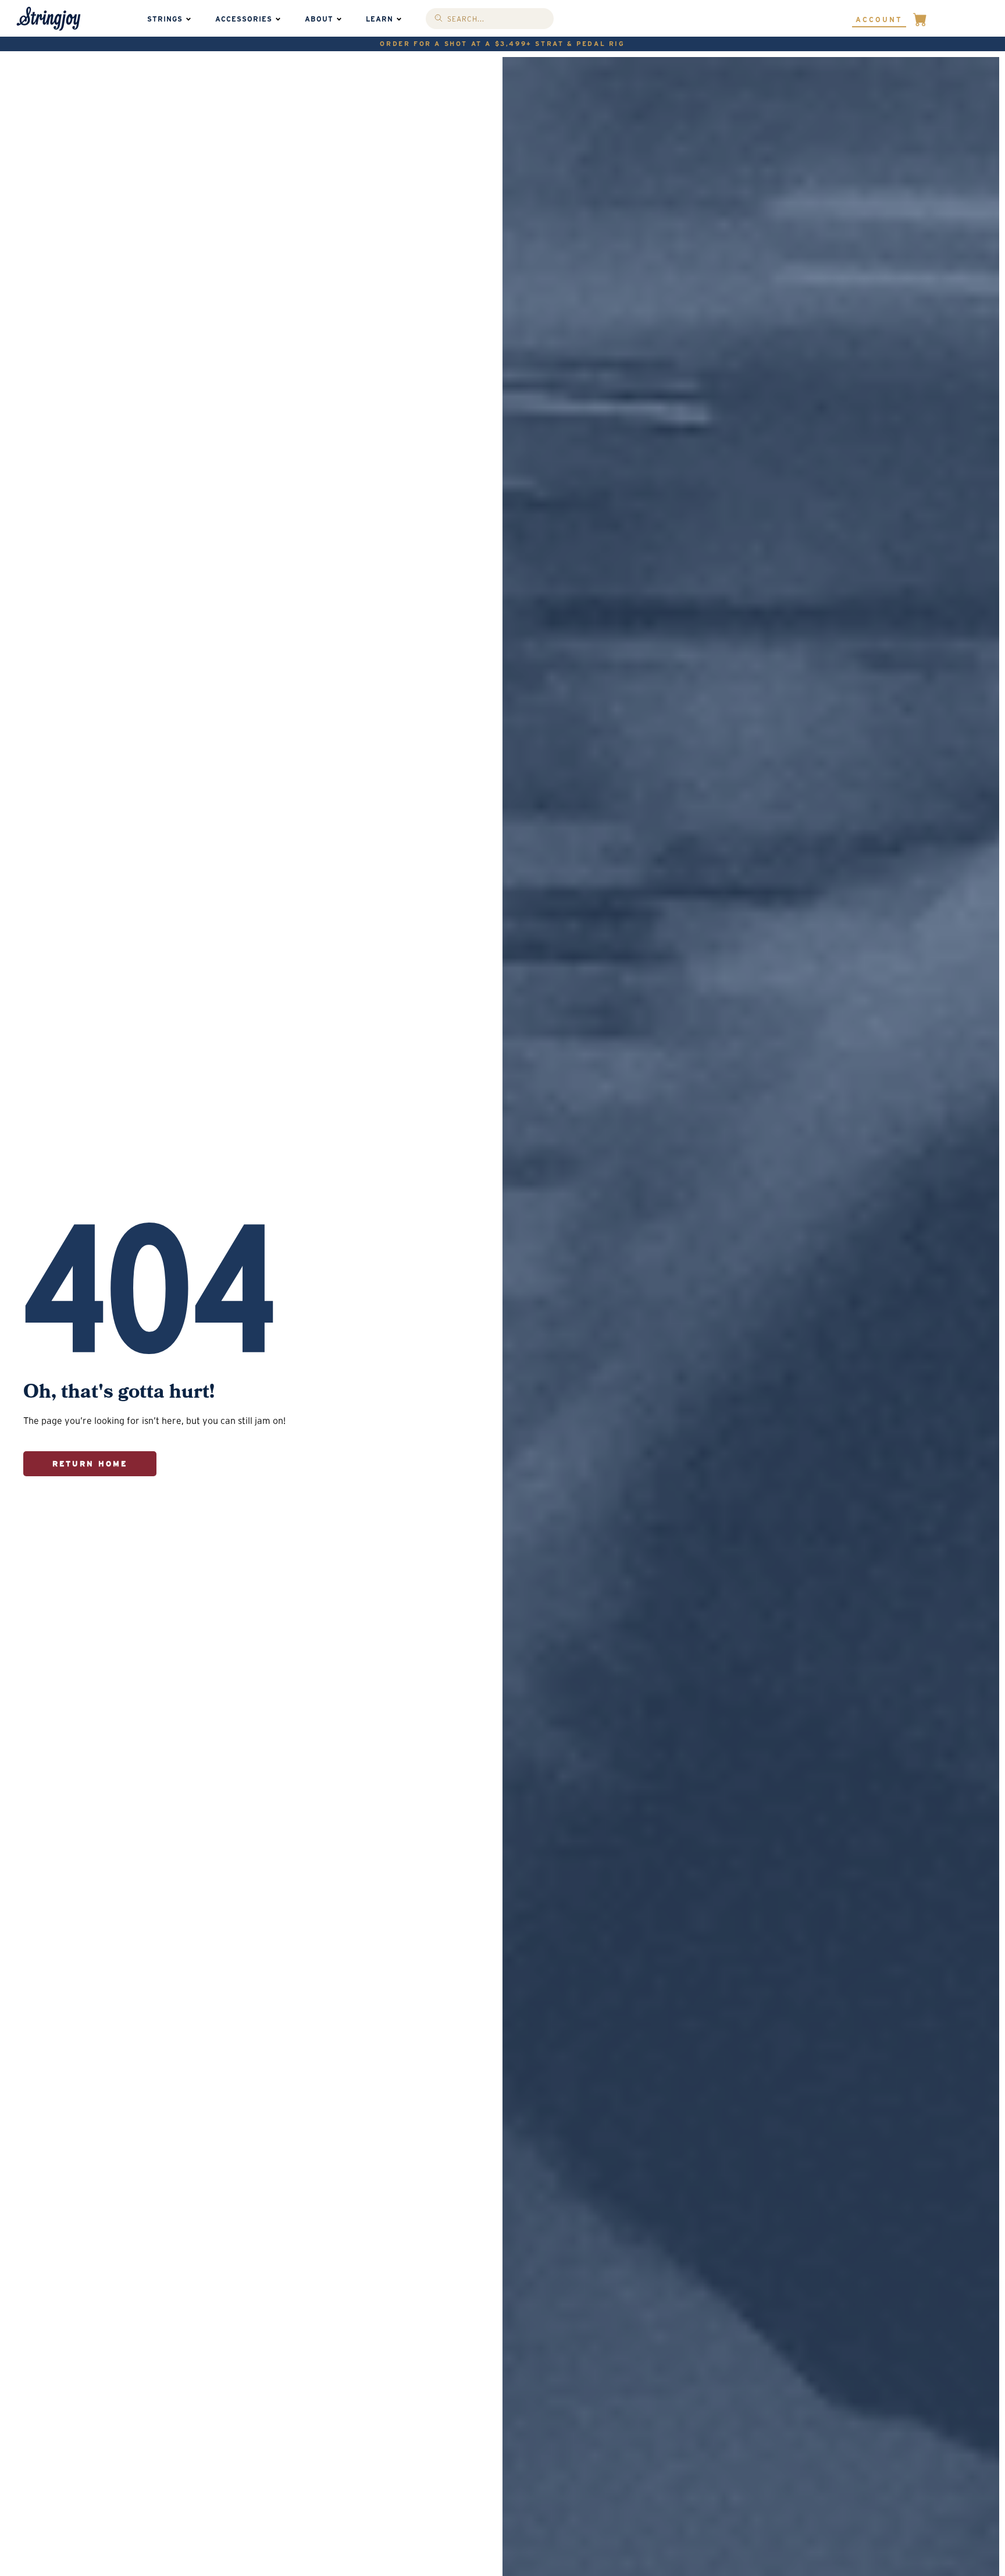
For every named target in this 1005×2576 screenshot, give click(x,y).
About (319, 19)
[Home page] (49, 19)
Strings (165, 19)
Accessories (244, 19)
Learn (379, 19)
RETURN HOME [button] (90, 1464)
